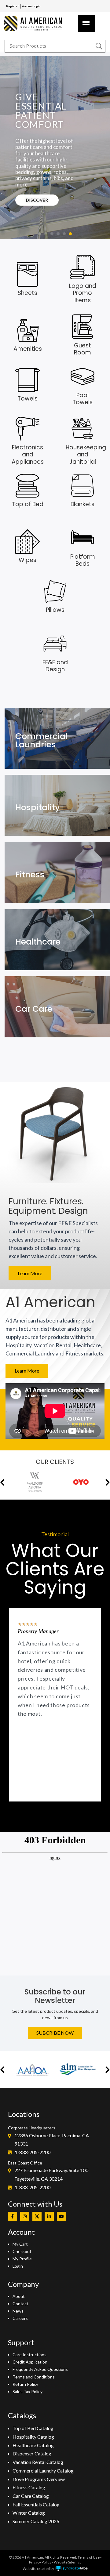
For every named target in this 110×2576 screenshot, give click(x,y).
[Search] (99, 46)
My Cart (20, 2244)
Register (12, 6)
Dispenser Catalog (32, 2453)
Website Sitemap (68, 2562)
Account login (31, 6)
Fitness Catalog (29, 2487)
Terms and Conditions (34, 2377)
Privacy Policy (40, 2562)
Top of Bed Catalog (33, 2428)
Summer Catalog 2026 (36, 2521)
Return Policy (25, 2384)
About (19, 2296)
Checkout (22, 2251)
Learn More (30, 1273)
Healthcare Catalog (33, 2445)
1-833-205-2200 (33, 2152)
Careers (20, 2318)
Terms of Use (89, 2557)
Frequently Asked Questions (40, 2369)
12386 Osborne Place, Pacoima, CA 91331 (52, 2140)
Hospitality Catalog (33, 2437)
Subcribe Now (55, 2033)
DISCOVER (37, 200)
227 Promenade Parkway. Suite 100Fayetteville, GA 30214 (51, 2174)
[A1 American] (35, 23)
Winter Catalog (29, 2513)
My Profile (22, 2259)
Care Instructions (29, 2355)
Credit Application (30, 2362)
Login (18, 2266)
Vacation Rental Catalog (38, 2462)
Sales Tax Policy (28, 2391)
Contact (20, 2304)
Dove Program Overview (39, 2479)
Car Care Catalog (31, 2496)
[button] (40, 234)
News (18, 2311)
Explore (31, 749)
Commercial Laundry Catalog (43, 2471)
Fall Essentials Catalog (36, 2504)
